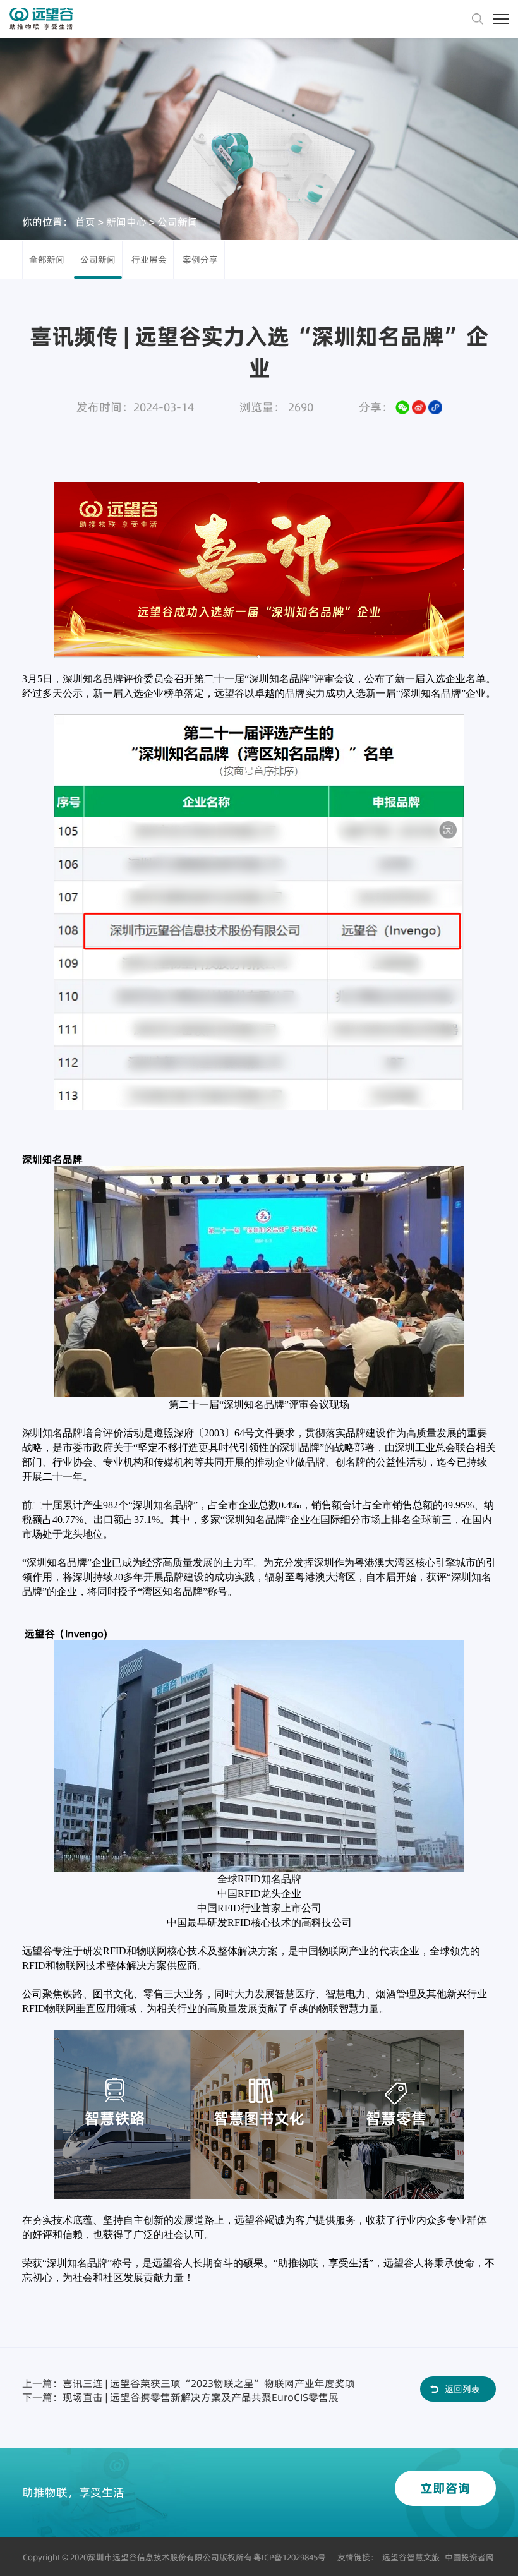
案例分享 (200, 260)
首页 (85, 221)
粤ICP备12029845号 (290, 2557)
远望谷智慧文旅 (411, 2557)
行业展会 (149, 260)
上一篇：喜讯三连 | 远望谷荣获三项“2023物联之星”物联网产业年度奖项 (189, 2383)
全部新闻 (47, 260)
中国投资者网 (469, 2557)
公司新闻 (178, 221)
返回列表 (462, 2389)
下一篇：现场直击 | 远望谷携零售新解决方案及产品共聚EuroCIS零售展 (180, 2397)
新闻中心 (126, 221)
